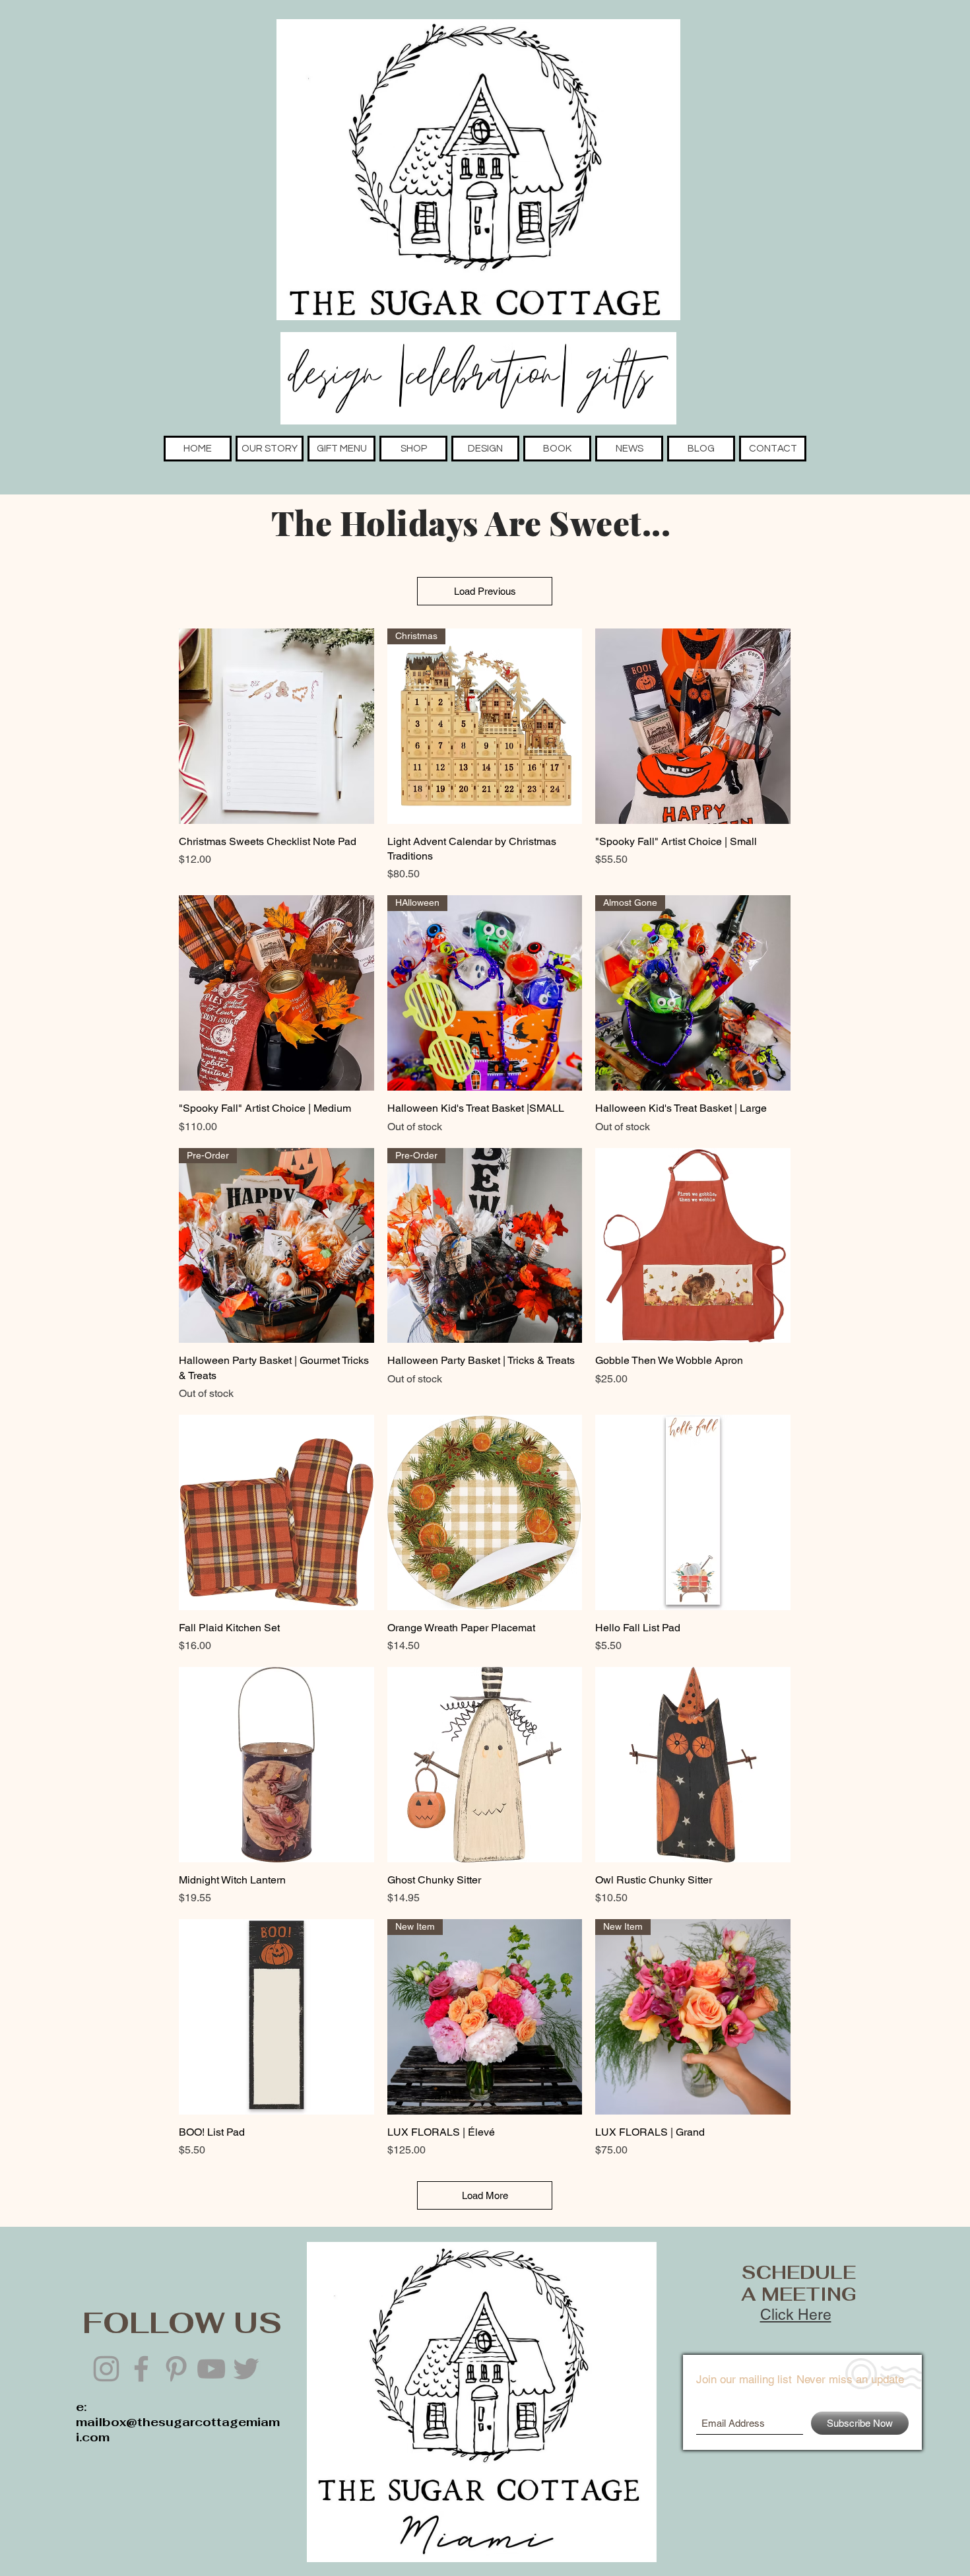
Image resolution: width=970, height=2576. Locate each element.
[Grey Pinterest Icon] (176, 2369)
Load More (485, 2195)
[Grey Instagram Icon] (106, 2369)
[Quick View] (276, 726)
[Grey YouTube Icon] (211, 2369)
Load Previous (485, 591)
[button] (270, 449)
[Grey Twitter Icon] (246, 2369)
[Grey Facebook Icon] (141, 2369)
